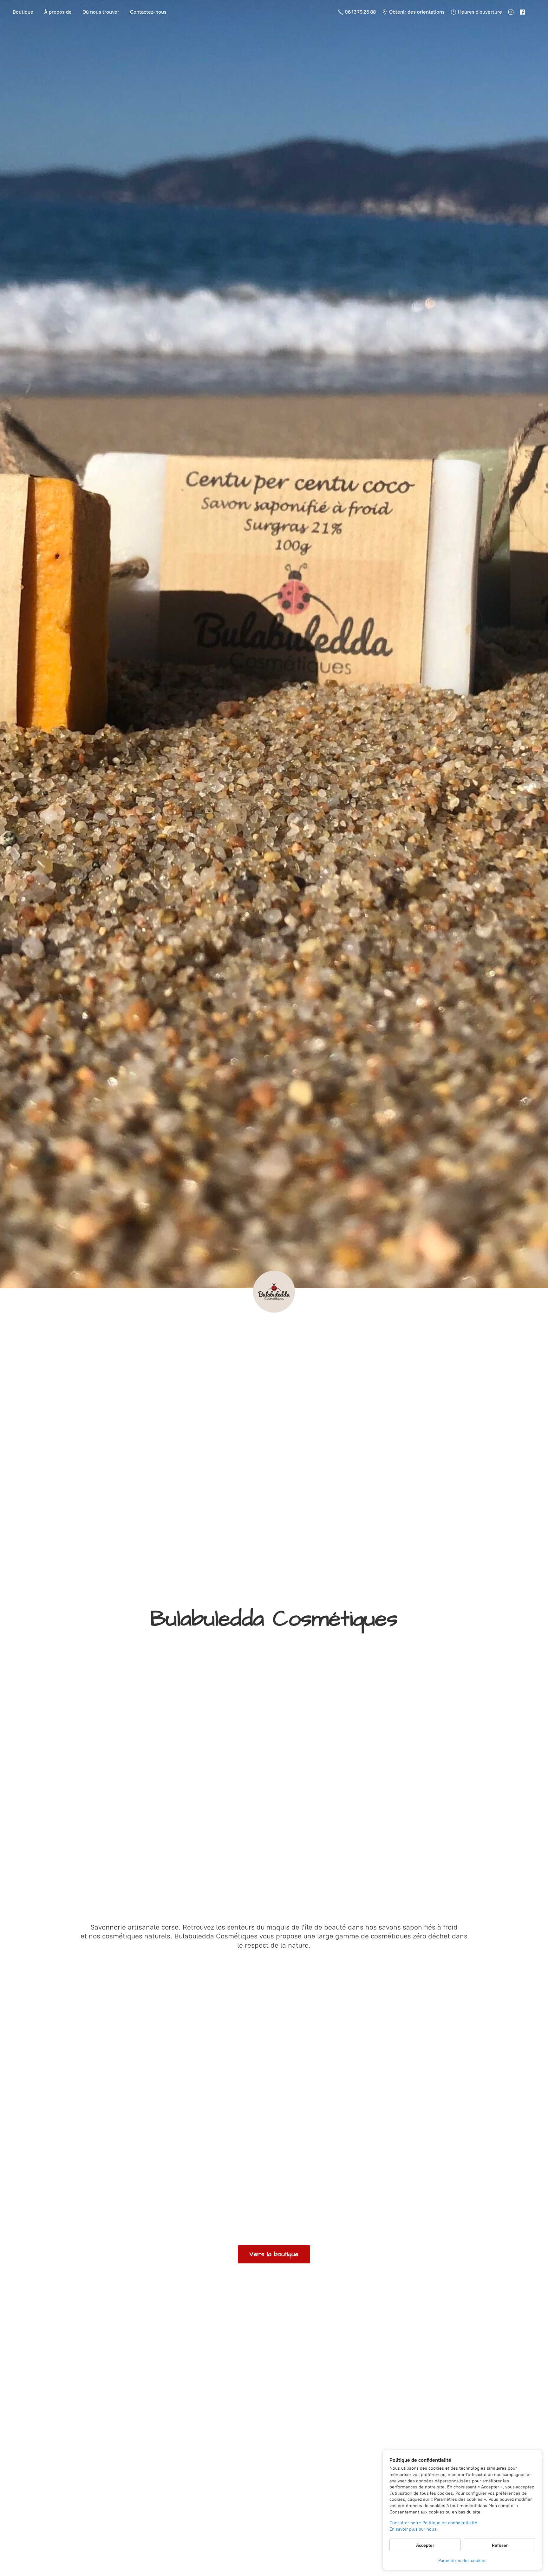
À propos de (58, 12)
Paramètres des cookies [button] (462, 2561)
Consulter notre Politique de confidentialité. (434, 2523)
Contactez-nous (148, 12)
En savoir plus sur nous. (414, 2529)
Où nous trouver (101, 12)
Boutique (23, 12)
